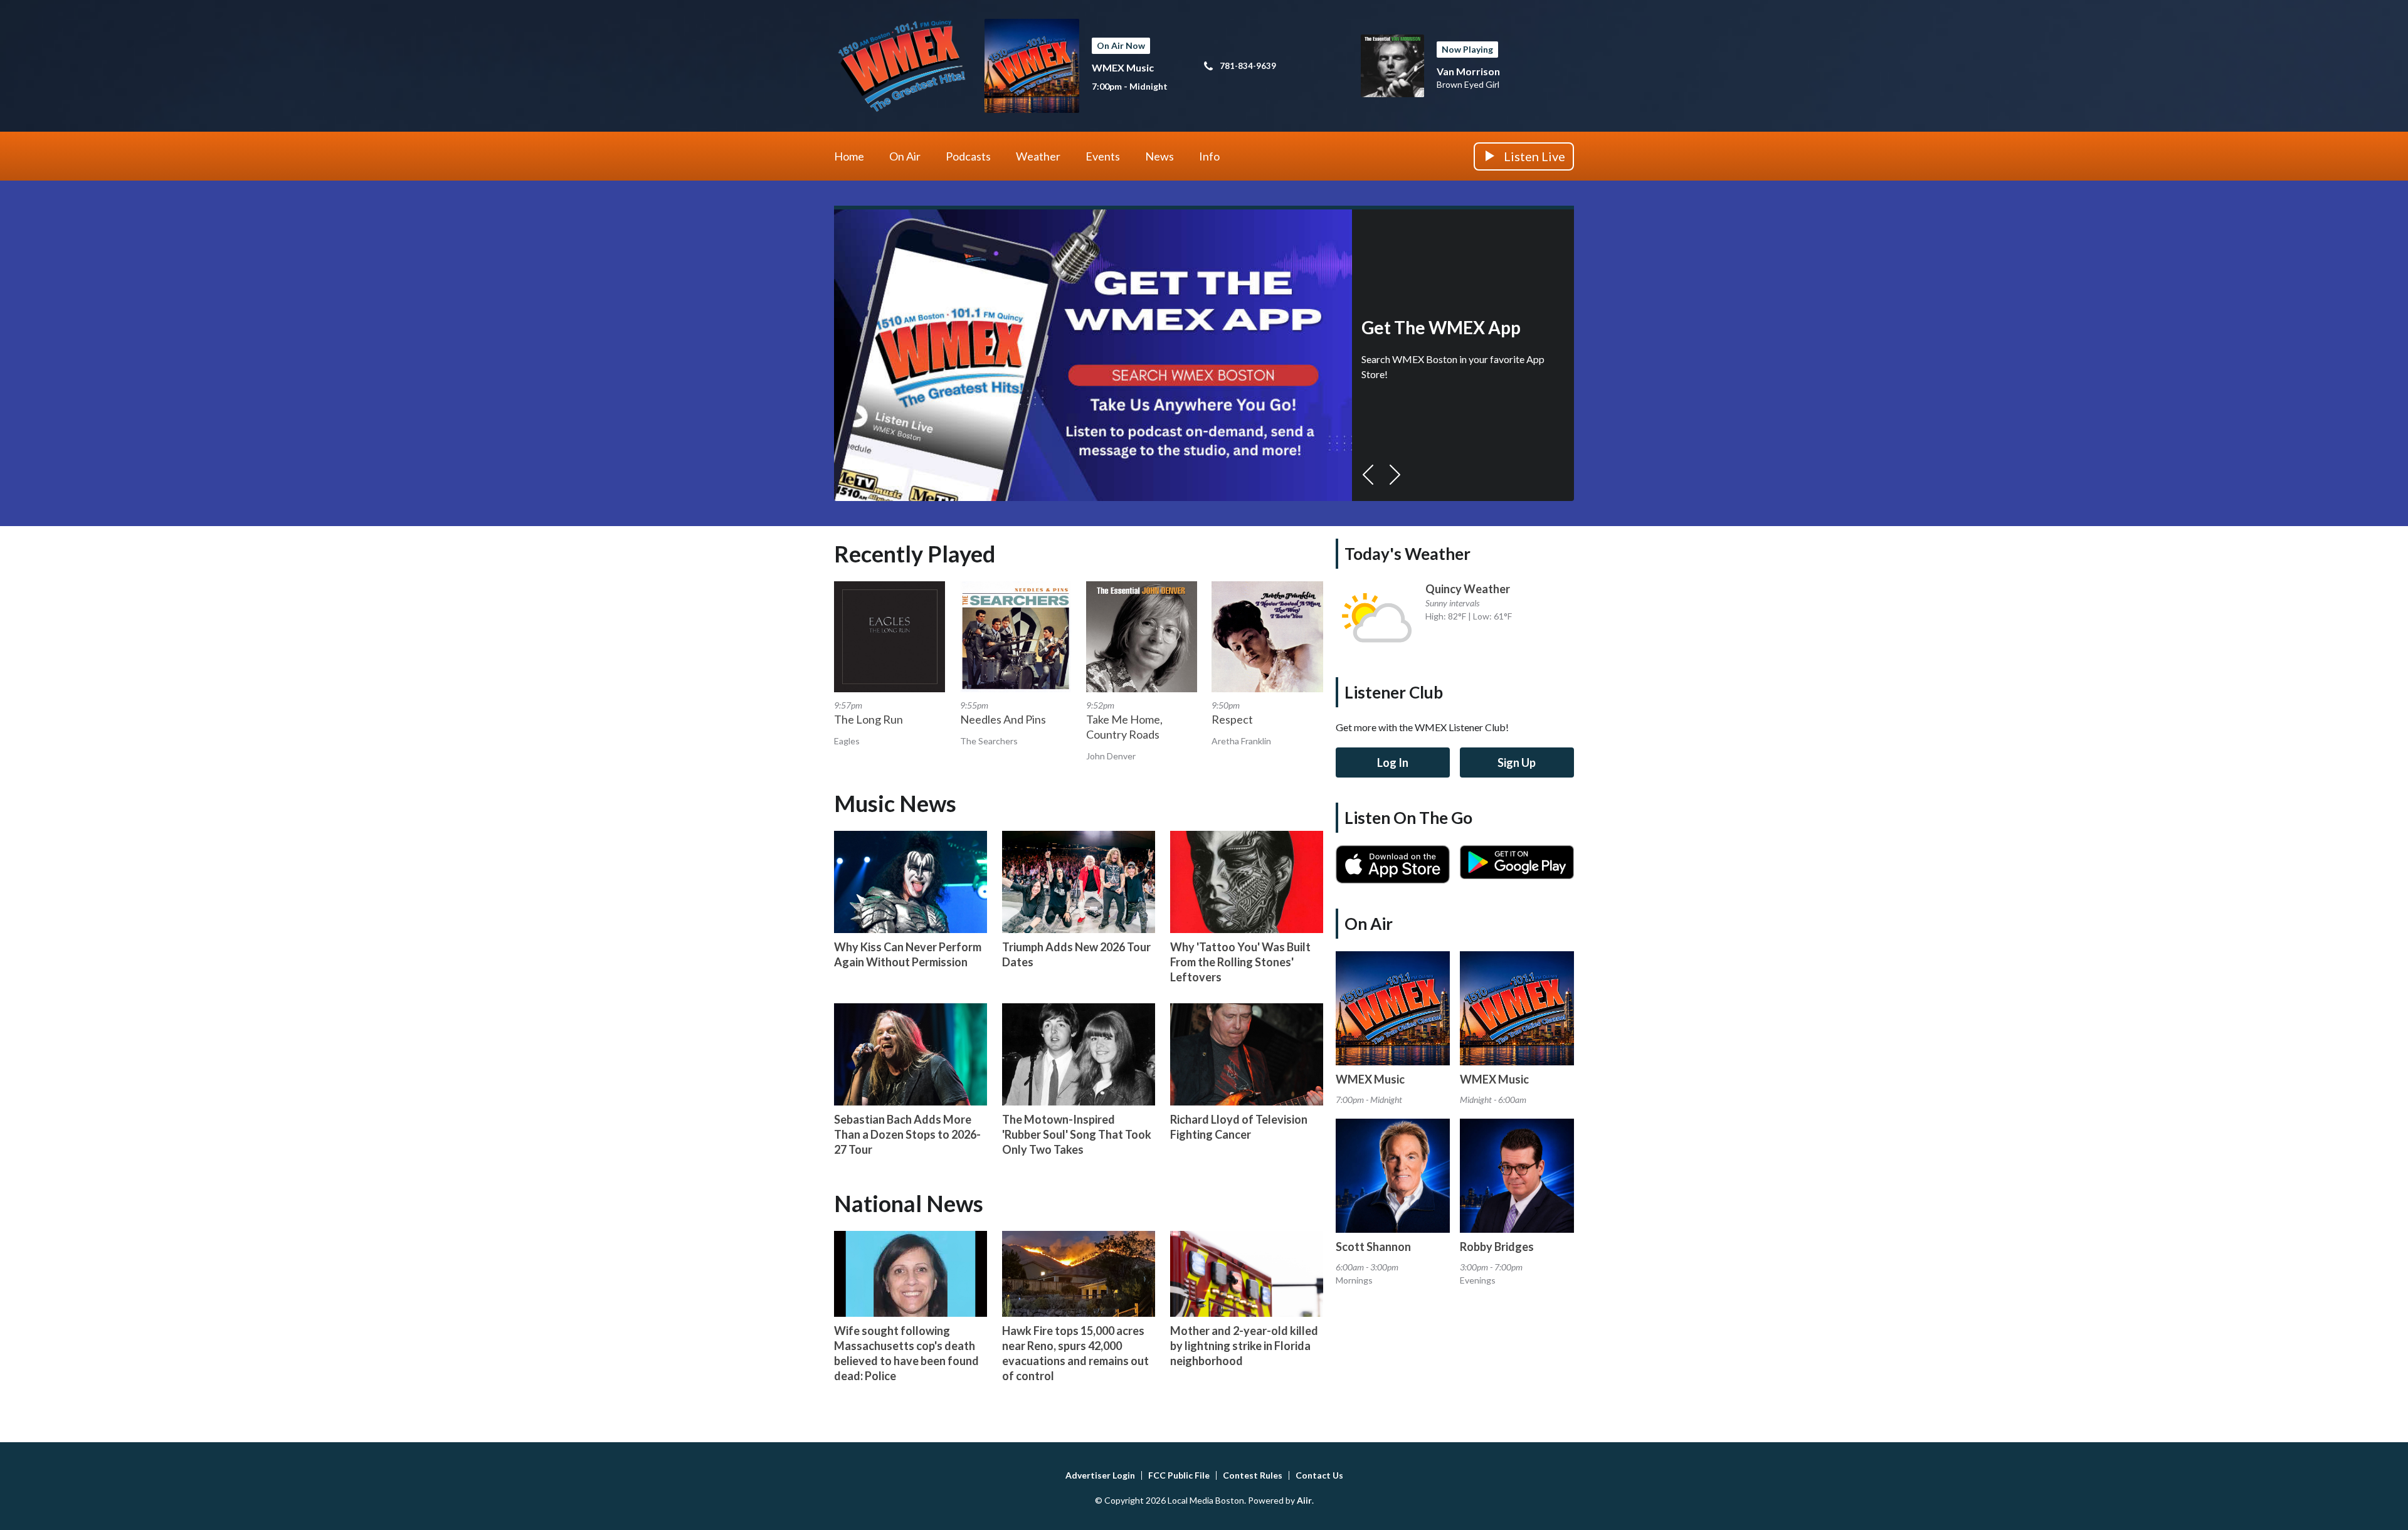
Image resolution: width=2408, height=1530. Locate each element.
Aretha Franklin (1241, 741)
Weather (1038, 156)
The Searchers (989, 741)
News (1159, 156)
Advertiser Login (1100, 1475)
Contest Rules (1253, 1475)
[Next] (1395, 475)
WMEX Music (1123, 67)
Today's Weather (1407, 554)
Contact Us (1319, 1475)
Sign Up (1517, 762)
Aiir (1304, 1500)
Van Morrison (1468, 71)
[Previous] (1368, 475)
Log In (1393, 762)
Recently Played (915, 554)
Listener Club (1394, 692)
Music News (895, 803)
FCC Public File (1179, 1475)
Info (1209, 156)
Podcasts (968, 156)
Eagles (847, 741)
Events (1103, 156)
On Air (905, 156)
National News (909, 1203)
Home (849, 156)
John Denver (1111, 756)
